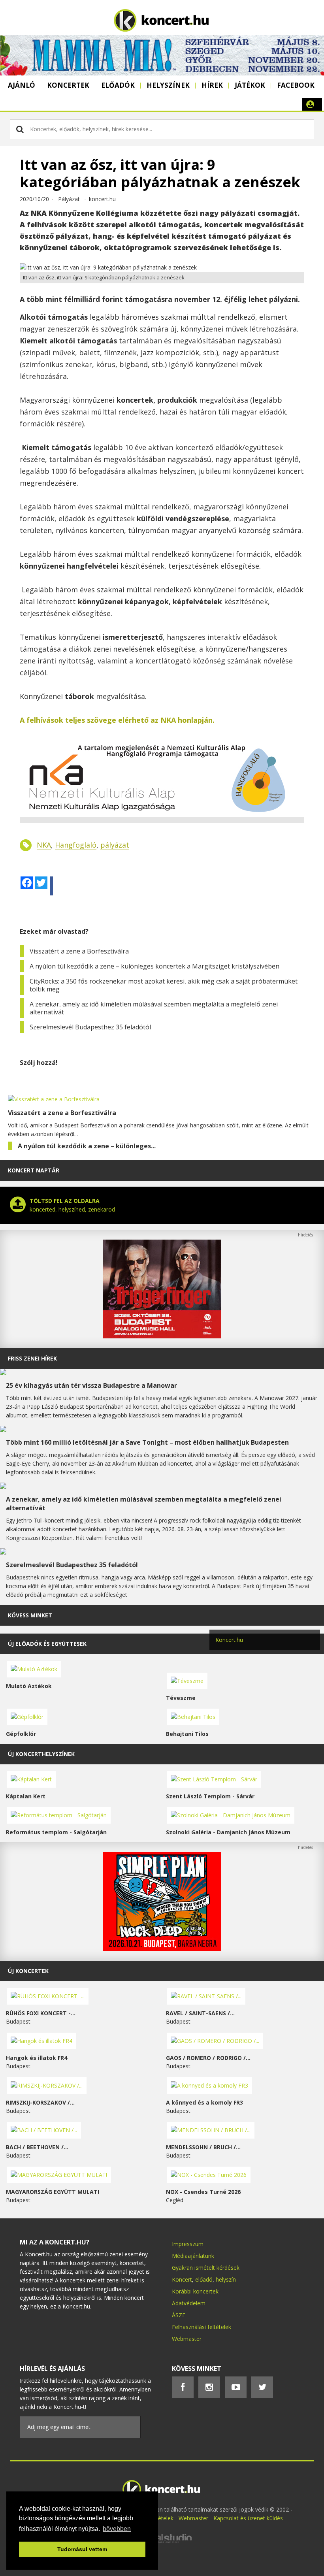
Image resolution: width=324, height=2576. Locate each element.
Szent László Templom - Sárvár (210, 1796)
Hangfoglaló (76, 845)
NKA (44, 845)
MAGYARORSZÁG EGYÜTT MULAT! (53, 2192)
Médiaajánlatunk (193, 2256)
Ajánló (22, 85)
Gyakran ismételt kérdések (206, 2268)
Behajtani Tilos (187, 1734)
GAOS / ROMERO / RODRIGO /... (208, 2058)
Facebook (296, 85)
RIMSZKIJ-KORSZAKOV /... (40, 2102)
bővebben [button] (117, 2529)
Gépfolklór (21, 1734)
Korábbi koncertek (195, 2291)
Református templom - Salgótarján (56, 1832)
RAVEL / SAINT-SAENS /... (200, 2013)
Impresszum (188, 2244)
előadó (204, 2279)
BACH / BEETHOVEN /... (37, 2147)
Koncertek (68, 85)
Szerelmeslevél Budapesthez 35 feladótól (90, 1027)
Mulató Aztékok (29, 1686)
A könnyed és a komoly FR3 (204, 2102)
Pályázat (69, 199)
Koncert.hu (229, 1640)
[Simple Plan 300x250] (162, 1949)
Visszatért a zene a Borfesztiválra (79, 951)
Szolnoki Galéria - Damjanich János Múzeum (228, 1832)
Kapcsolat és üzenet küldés (248, 2518)
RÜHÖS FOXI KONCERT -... (41, 2013)
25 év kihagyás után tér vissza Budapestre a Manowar (91, 1385)
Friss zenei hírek (32, 1358)
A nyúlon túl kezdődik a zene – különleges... (87, 1146)
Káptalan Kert (26, 1796)
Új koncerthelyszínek (41, 1754)
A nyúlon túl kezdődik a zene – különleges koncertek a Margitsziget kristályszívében (154, 966)
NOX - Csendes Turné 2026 (203, 2192)
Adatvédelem (189, 2303)
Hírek (212, 85)
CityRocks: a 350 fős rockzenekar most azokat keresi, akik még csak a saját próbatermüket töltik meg (164, 985)
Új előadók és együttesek (47, 1644)
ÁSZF (179, 2315)
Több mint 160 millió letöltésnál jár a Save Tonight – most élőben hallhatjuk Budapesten (147, 1442)
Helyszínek (168, 85)
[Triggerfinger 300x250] (162, 1336)
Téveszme (181, 1698)
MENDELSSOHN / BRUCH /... (203, 2147)
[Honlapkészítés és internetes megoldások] (162, 2542)
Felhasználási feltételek (202, 2327)
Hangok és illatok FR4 (37, 2058)
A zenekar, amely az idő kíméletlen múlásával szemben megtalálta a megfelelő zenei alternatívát (154, 1008)
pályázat (115, 845)
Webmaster (187, 2339)
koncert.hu (102, 199)
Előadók (118, 85)
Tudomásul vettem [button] (82, 2549)
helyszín (226, 2279)
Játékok (250, 85)
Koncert (182, 2279)
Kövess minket (30, 1615)
